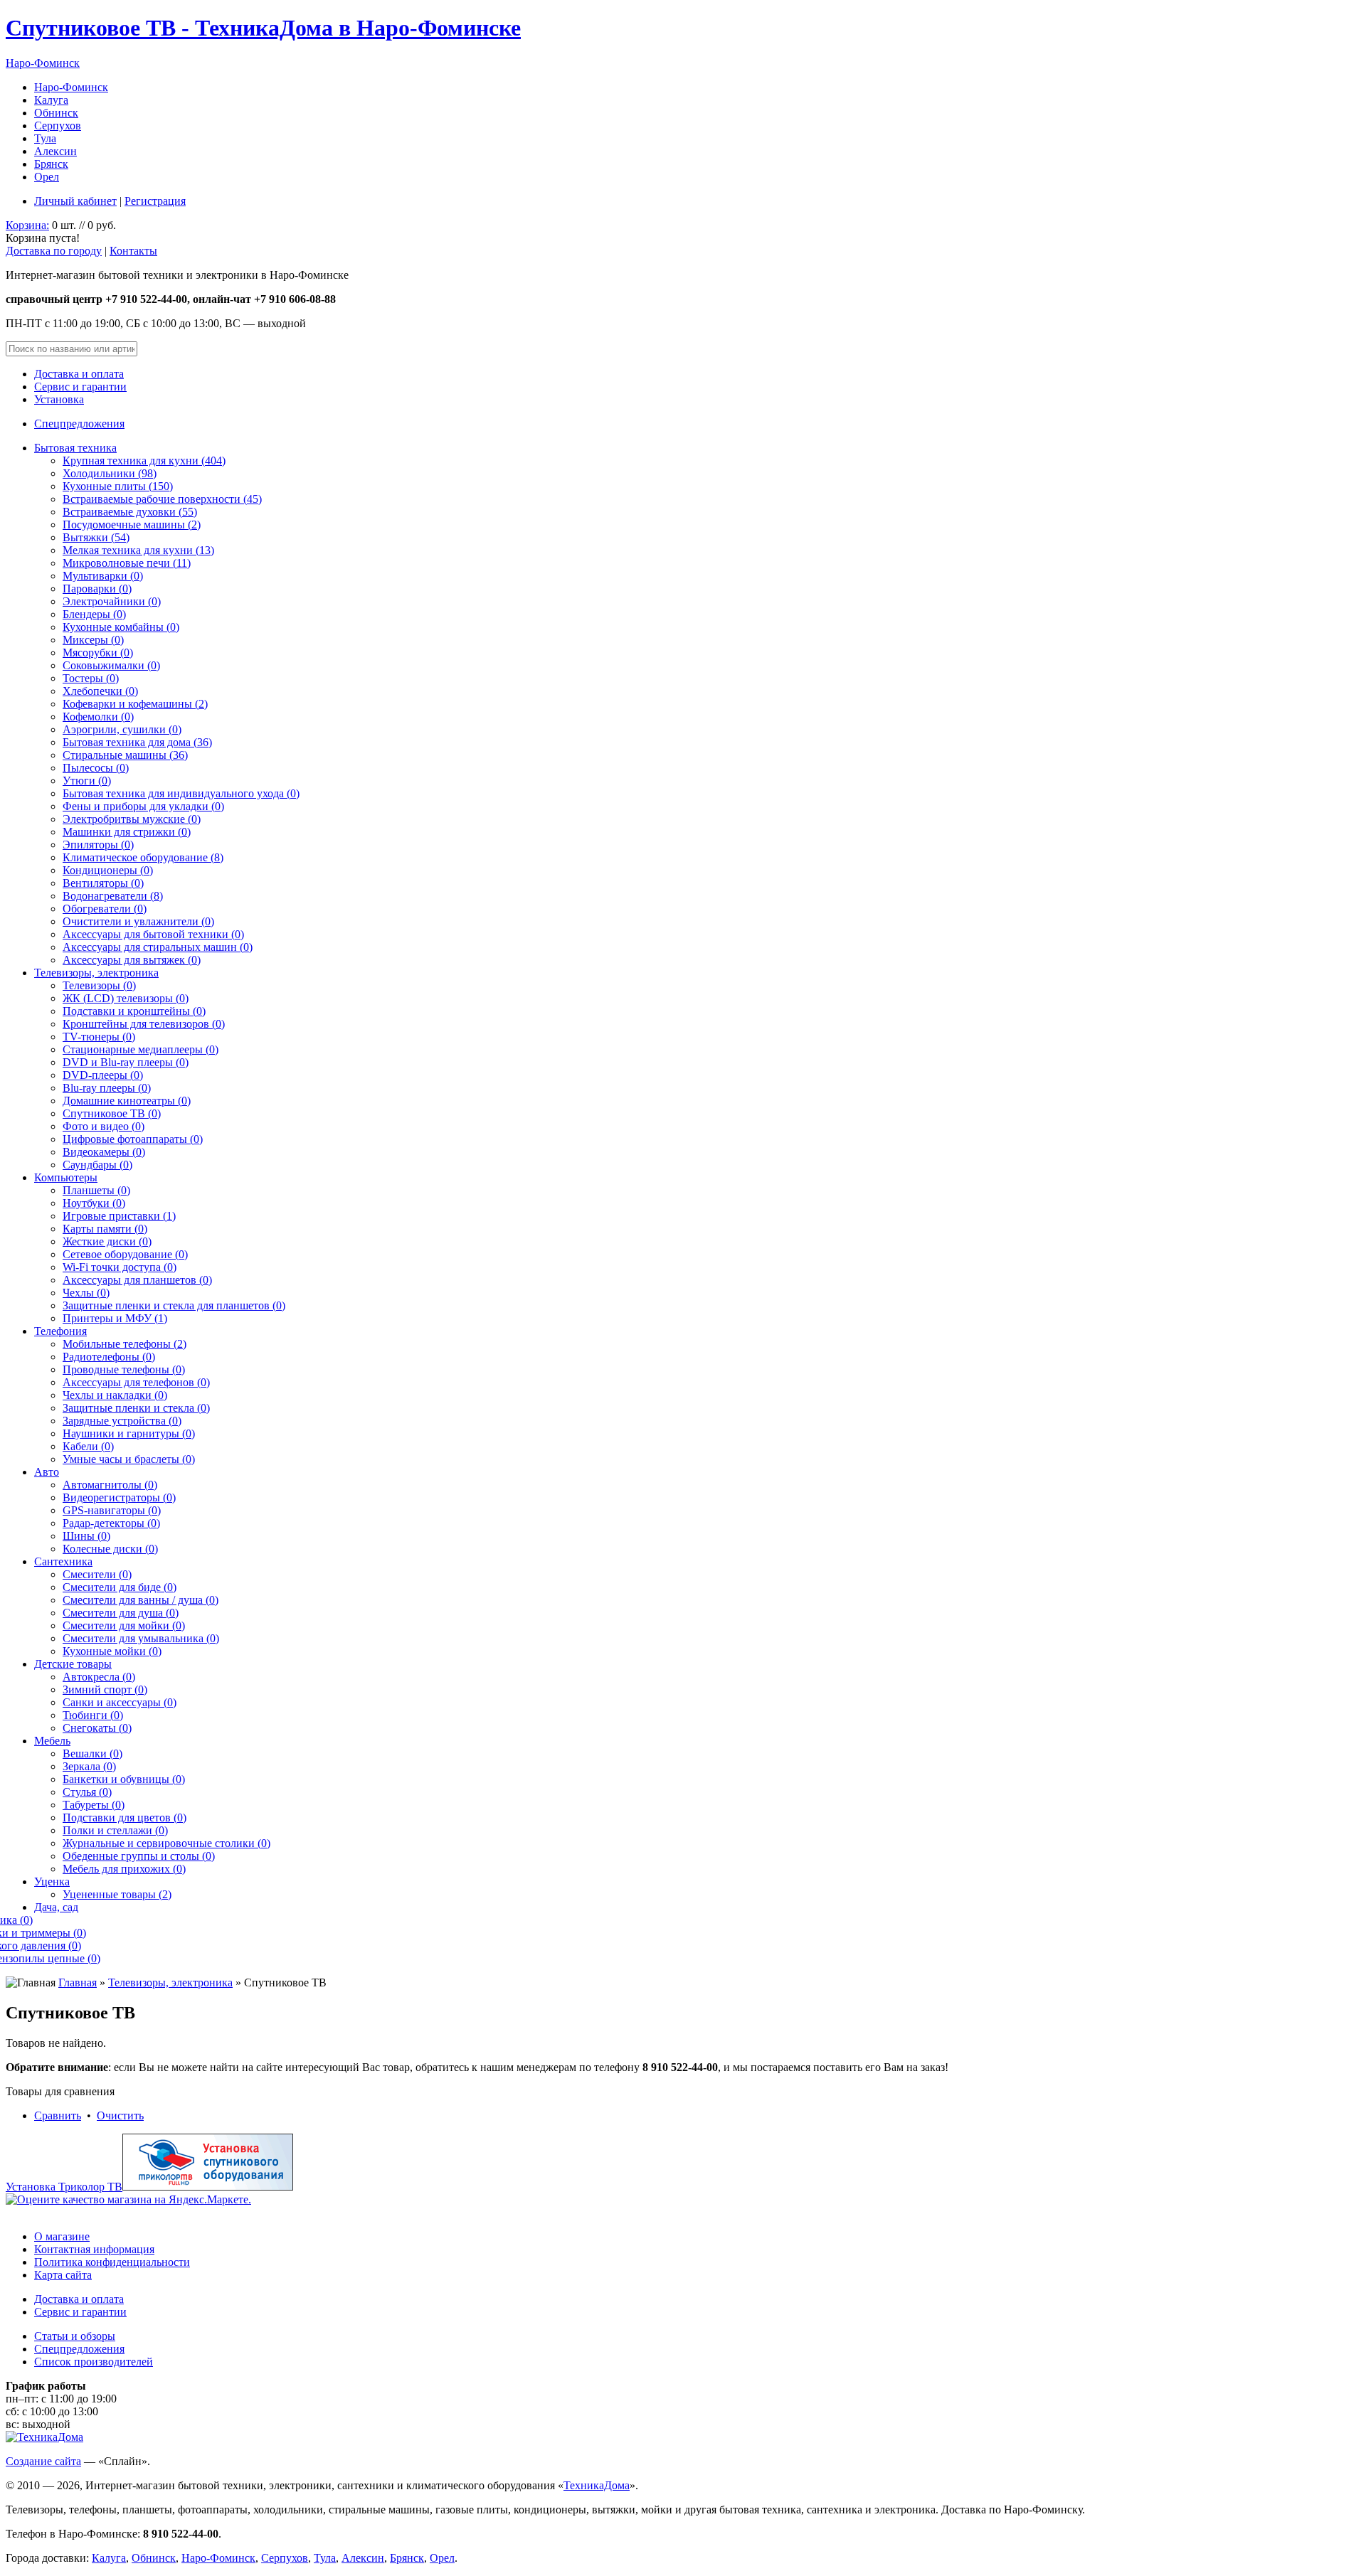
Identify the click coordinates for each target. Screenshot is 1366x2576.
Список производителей (94, 2362)
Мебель (52, 1741)
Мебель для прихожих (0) (124, 1869)
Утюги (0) (87, 781)
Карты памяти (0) (105, 1229)
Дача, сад (56, 1907)
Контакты (133, 251)
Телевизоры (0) (99, 985)
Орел (47, 177)
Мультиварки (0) (103, 576)
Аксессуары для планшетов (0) (137, 1280)
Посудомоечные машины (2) (132, 525)
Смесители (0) (97, 1574)
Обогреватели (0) (105, 909)
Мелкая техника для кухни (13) (138, 550)
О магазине (62, 2236)
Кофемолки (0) (98, 717)
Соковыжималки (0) (111, 665)
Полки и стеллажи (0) (115, 1830)
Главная (78, 1982)
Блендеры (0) (94, 614)
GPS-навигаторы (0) (112, 1510)
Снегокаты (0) (97, 1728)
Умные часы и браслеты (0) (129, 1459)
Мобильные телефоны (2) (125, 1344)
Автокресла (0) (99, 1677)
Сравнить (58, 2115)
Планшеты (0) (96, 1190)
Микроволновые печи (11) (127, 563)
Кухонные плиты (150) (118, 486)
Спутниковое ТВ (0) (112, 1113)
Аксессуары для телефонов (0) (136, 1382)
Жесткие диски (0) (107, 1241)
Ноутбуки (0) (94, 1203)
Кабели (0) (88, 1446)
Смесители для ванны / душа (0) (141, 1600)
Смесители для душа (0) (121, 1613)
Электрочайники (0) (112, 601)
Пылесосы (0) (96, 768)
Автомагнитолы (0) (110, 1485)
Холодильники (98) (110, 473)
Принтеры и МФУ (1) (115, 1318)
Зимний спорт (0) (105, 1689)
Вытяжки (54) (96, 537)
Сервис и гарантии (80, 387)
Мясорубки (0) (98, 653)
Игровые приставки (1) (119, 1216)
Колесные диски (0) (110, 1549)
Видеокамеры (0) (104, 1152)
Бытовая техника (75, 448)
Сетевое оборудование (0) (125, 1254)
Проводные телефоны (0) (124, 1369)
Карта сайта (63, 2275)
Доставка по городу (54, 251)
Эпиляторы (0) (98, 845)
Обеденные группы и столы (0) (139, 1856)
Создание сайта (43, 2461)
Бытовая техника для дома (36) (137, 742)
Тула (45, 138)
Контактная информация (94, 2249)
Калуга (51, 100)
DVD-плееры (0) (103, 1075)
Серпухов (58, 126)
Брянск (51, 164)
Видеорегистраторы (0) (119, 1497)
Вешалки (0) (92, 1753)
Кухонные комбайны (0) (121, 627)
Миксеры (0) (93, 640)
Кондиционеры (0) (108, 870)
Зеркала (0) (89, 1766)
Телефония (60, 1331)
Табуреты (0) (94, 1805)
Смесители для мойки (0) (124, 1625)
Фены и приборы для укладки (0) (143, 806)
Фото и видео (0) (104, 1126)
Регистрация (155, 201)
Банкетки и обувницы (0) (124, 1779)
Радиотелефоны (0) (109, 1357)
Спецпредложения (79, 424)
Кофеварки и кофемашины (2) (135, 704)
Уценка (52, 1882)
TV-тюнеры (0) (99, 1037)
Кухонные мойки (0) (112, 1651)
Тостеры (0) (91, 678)
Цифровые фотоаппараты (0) (133, 1139)
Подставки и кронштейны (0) (134, 1011)
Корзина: (27, 225)
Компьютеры (66, 1177)
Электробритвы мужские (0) (132, 819)
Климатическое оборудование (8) (143, 857)
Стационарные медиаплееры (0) (141, 1049)
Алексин (55, 151)
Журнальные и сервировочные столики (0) (166, 1843)
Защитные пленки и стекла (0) (136, 1408)
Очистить (120, 2115)
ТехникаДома (597, 2485)
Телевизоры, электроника (96, 973)
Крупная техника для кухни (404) (144, 461)
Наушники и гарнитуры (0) (129, 1433)
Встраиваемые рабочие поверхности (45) (162, 499)
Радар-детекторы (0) (111, 1523)
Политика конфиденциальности (112, 2262)
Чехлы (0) (86, 1293)
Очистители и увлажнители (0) (138, 921)
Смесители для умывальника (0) (141, 1638)
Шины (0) (86, 1536)
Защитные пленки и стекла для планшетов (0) (174, 1305)
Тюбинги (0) (93, 1715)
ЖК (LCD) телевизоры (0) (126, 998)
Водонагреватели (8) (113, 896)
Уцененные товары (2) (117, 1894)
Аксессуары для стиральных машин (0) (158, 947)
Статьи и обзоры (75, 2336)
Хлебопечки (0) (100, 691)
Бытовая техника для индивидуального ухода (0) (181, 793)
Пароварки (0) (97, 589)
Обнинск (56, 113)
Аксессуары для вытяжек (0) (132, 960)
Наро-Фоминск (43, 63)
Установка (59, 399)
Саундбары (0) (97, 1165)
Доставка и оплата (79, 374)
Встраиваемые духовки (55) (130, 512)
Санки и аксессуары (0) (120, 1702)
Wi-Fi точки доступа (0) (120, 1267)
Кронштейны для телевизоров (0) (144, 1024)
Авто (47, 1472)
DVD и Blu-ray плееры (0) (126, 1062)
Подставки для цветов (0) (125, 1817)
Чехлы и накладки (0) (115, 1395)
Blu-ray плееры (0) (107, 1088)
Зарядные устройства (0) (122, 1421)
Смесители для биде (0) (120, 1587)
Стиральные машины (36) (125, 755)
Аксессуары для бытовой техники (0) (153, 934)
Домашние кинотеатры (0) (127, 1101)
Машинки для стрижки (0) (127, 832)
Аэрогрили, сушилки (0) (122, 729)
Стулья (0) (87, 1792)
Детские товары (73, 1664)
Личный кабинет (75, 201)
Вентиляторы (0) (103, 883)
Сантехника (63, 1561)
